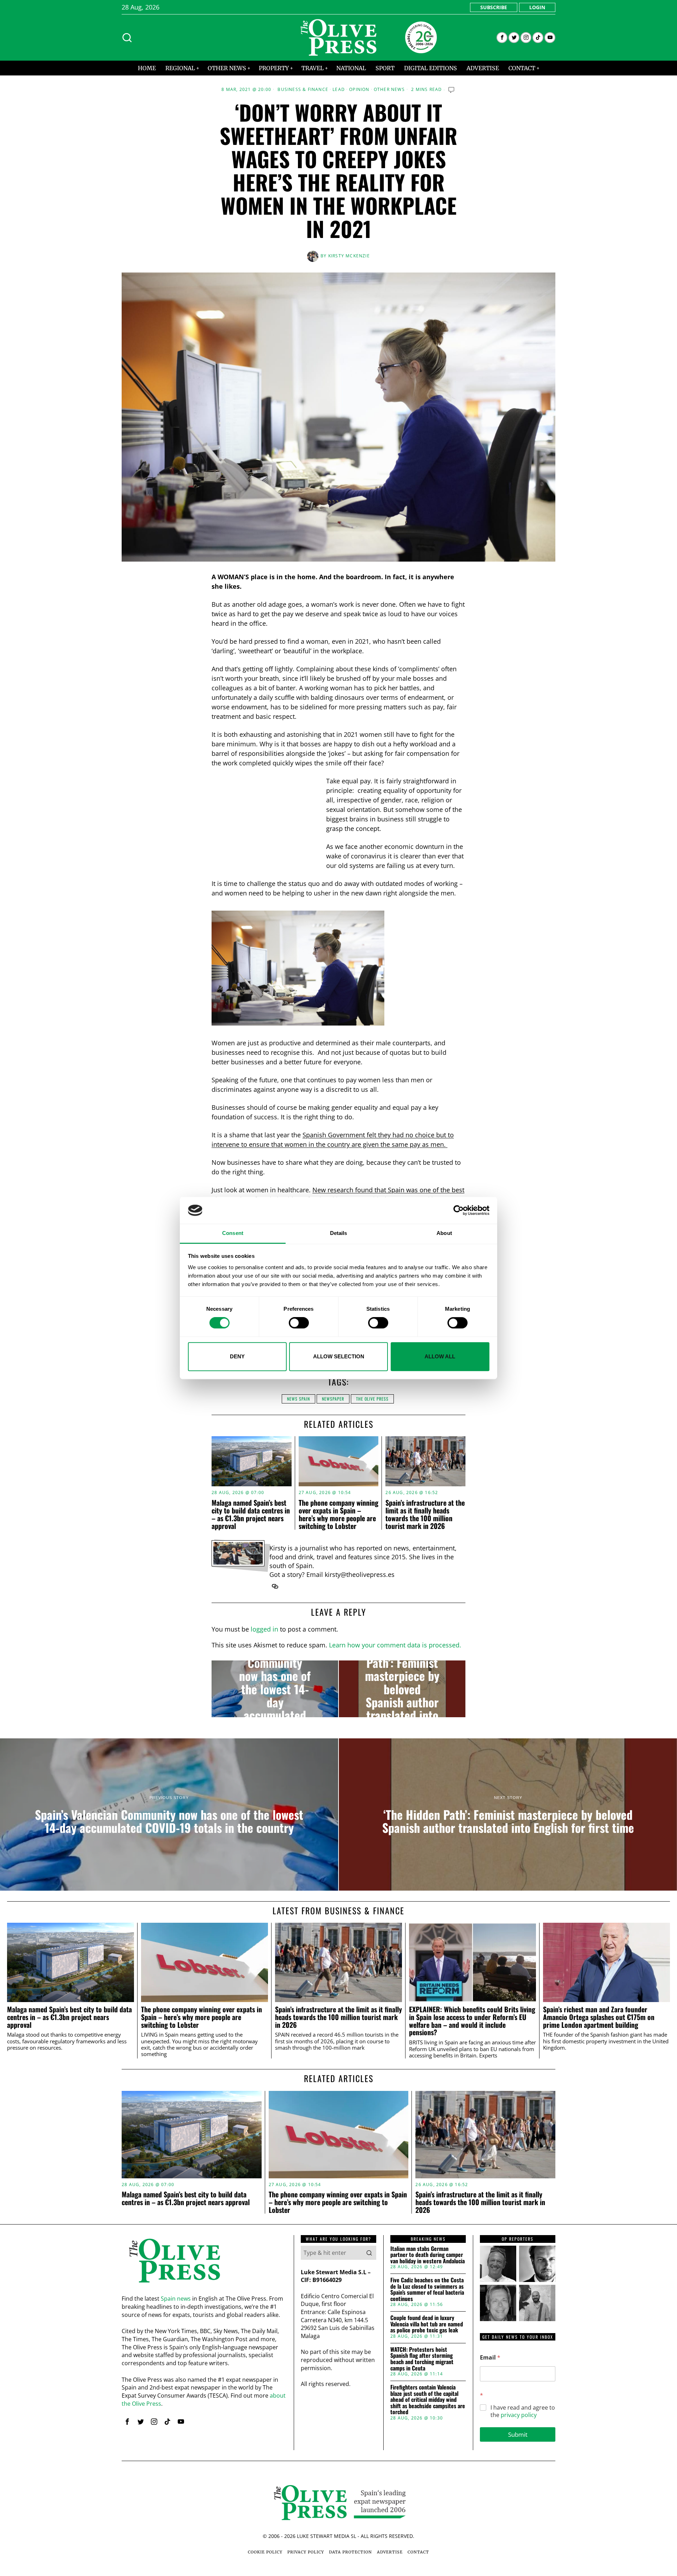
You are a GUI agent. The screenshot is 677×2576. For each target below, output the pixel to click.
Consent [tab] (233, 1233)
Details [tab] (339, 1233)
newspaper (333, 1399)
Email (490, 2358)
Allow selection (339, 1356)
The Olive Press (372, 1399)
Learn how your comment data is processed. (395, 1645)
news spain (298, 1399)
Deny (237, 1356)
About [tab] (444, 1233)
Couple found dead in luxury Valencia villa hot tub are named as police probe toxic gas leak (427, 2324)
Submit (518, 2434)
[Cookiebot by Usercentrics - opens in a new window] (459, 1210)
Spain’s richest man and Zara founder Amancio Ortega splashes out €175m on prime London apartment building (599, 2017)
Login (537, 7)
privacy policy (519, 2415)
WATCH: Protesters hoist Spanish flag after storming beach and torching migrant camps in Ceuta (422, 2359)
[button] (369, 2253)
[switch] (299, 1323)
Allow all (440, 1356)
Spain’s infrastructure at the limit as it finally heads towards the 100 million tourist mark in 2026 (425, 1514)
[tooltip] (502, 38)
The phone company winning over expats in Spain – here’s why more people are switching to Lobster (338, 1514)
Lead (339, 90)
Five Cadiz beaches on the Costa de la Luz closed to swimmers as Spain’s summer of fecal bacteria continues (427, 2289)
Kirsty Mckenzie (349, 256)
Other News (389, 90)
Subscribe (494, 7)
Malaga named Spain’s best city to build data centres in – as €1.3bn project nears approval (251, 1514)
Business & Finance (303, 90)
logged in (264, 1629)
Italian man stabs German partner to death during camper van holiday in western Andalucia (428, 2255)
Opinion (359, 90)
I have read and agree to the (523, 2411)
